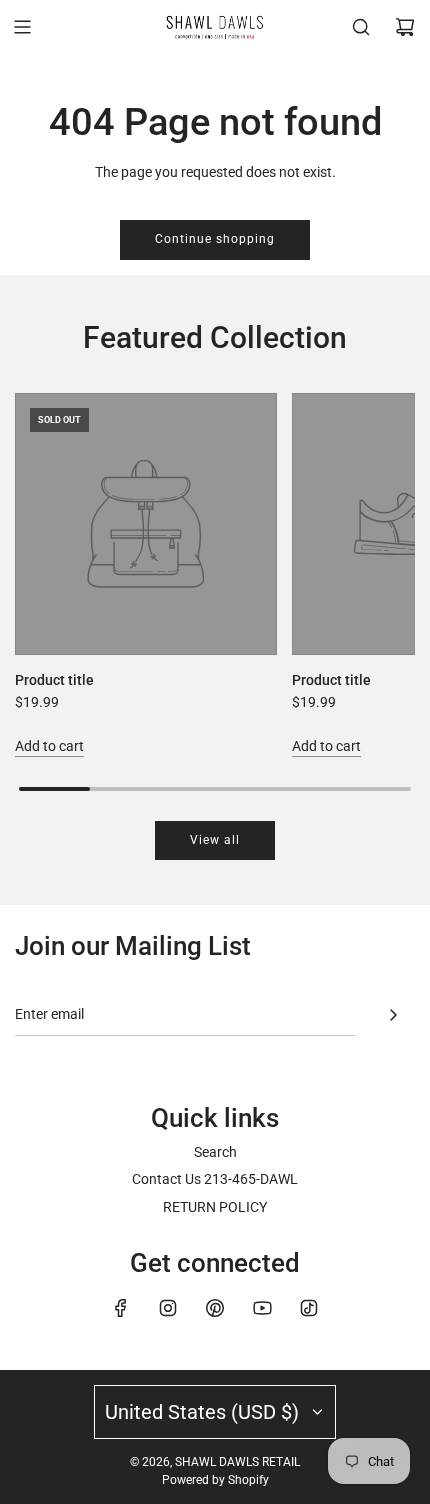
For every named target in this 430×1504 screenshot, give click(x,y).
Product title (54, 680)
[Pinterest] (215, 1308)
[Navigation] (22, 27)
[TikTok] (309, 1308)
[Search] (361, 27)
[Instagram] (168, 1308)
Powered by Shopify (215, 1480)
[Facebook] (121, 1308)
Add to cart (49, 746)
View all (215, 840)
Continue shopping (215, 239)
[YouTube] (262, 1308)
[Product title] (146, 524)
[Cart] (405, 27)
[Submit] (393, 1015)
